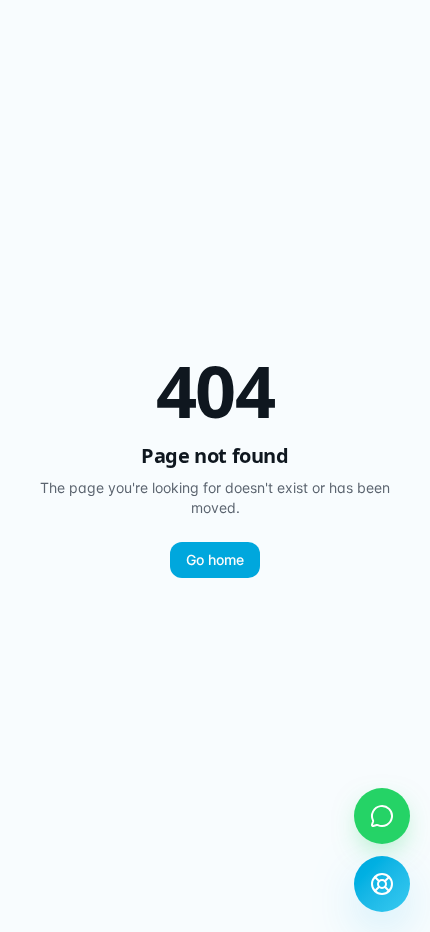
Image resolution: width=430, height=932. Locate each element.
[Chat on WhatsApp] (382, 816)
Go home (215, 559)
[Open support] (382, 884)
